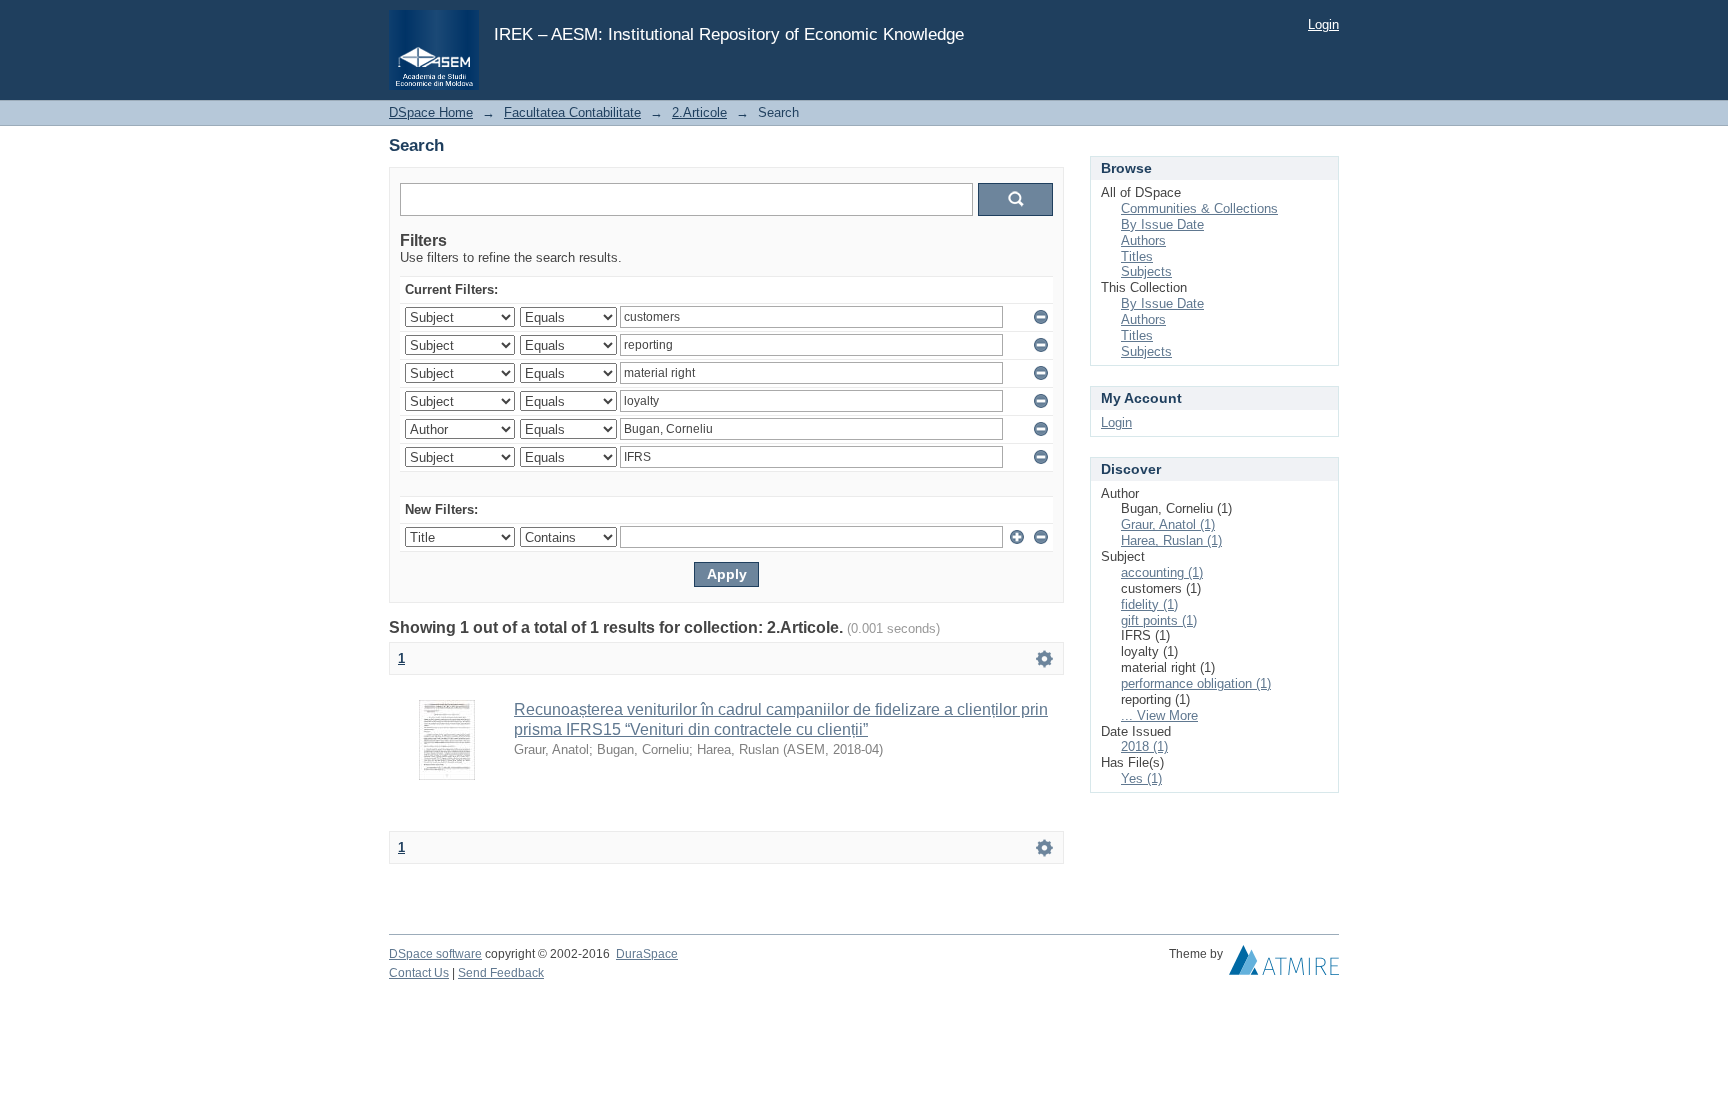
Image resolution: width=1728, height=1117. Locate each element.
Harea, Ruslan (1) (1171, 540)
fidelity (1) (1149, 604)
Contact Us (419, 973)
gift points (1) (1159, 620)
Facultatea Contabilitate (572, 112)
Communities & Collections (1199, 208)
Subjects (1146, 271)
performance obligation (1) (1196, 683)
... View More (1159, 715)
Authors (1143, 240)
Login (1323, 24)
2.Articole (699, 112)
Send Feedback (501, 973)
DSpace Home (431, 112)
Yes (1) (1141, 778)
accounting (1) (1162, 572)
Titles (1137, 256)
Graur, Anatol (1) (1168, 524)
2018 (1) (1144, 746)
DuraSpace (647, 954)
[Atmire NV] (1284, 965)
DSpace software (435, 954)
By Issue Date (1162, 224)
